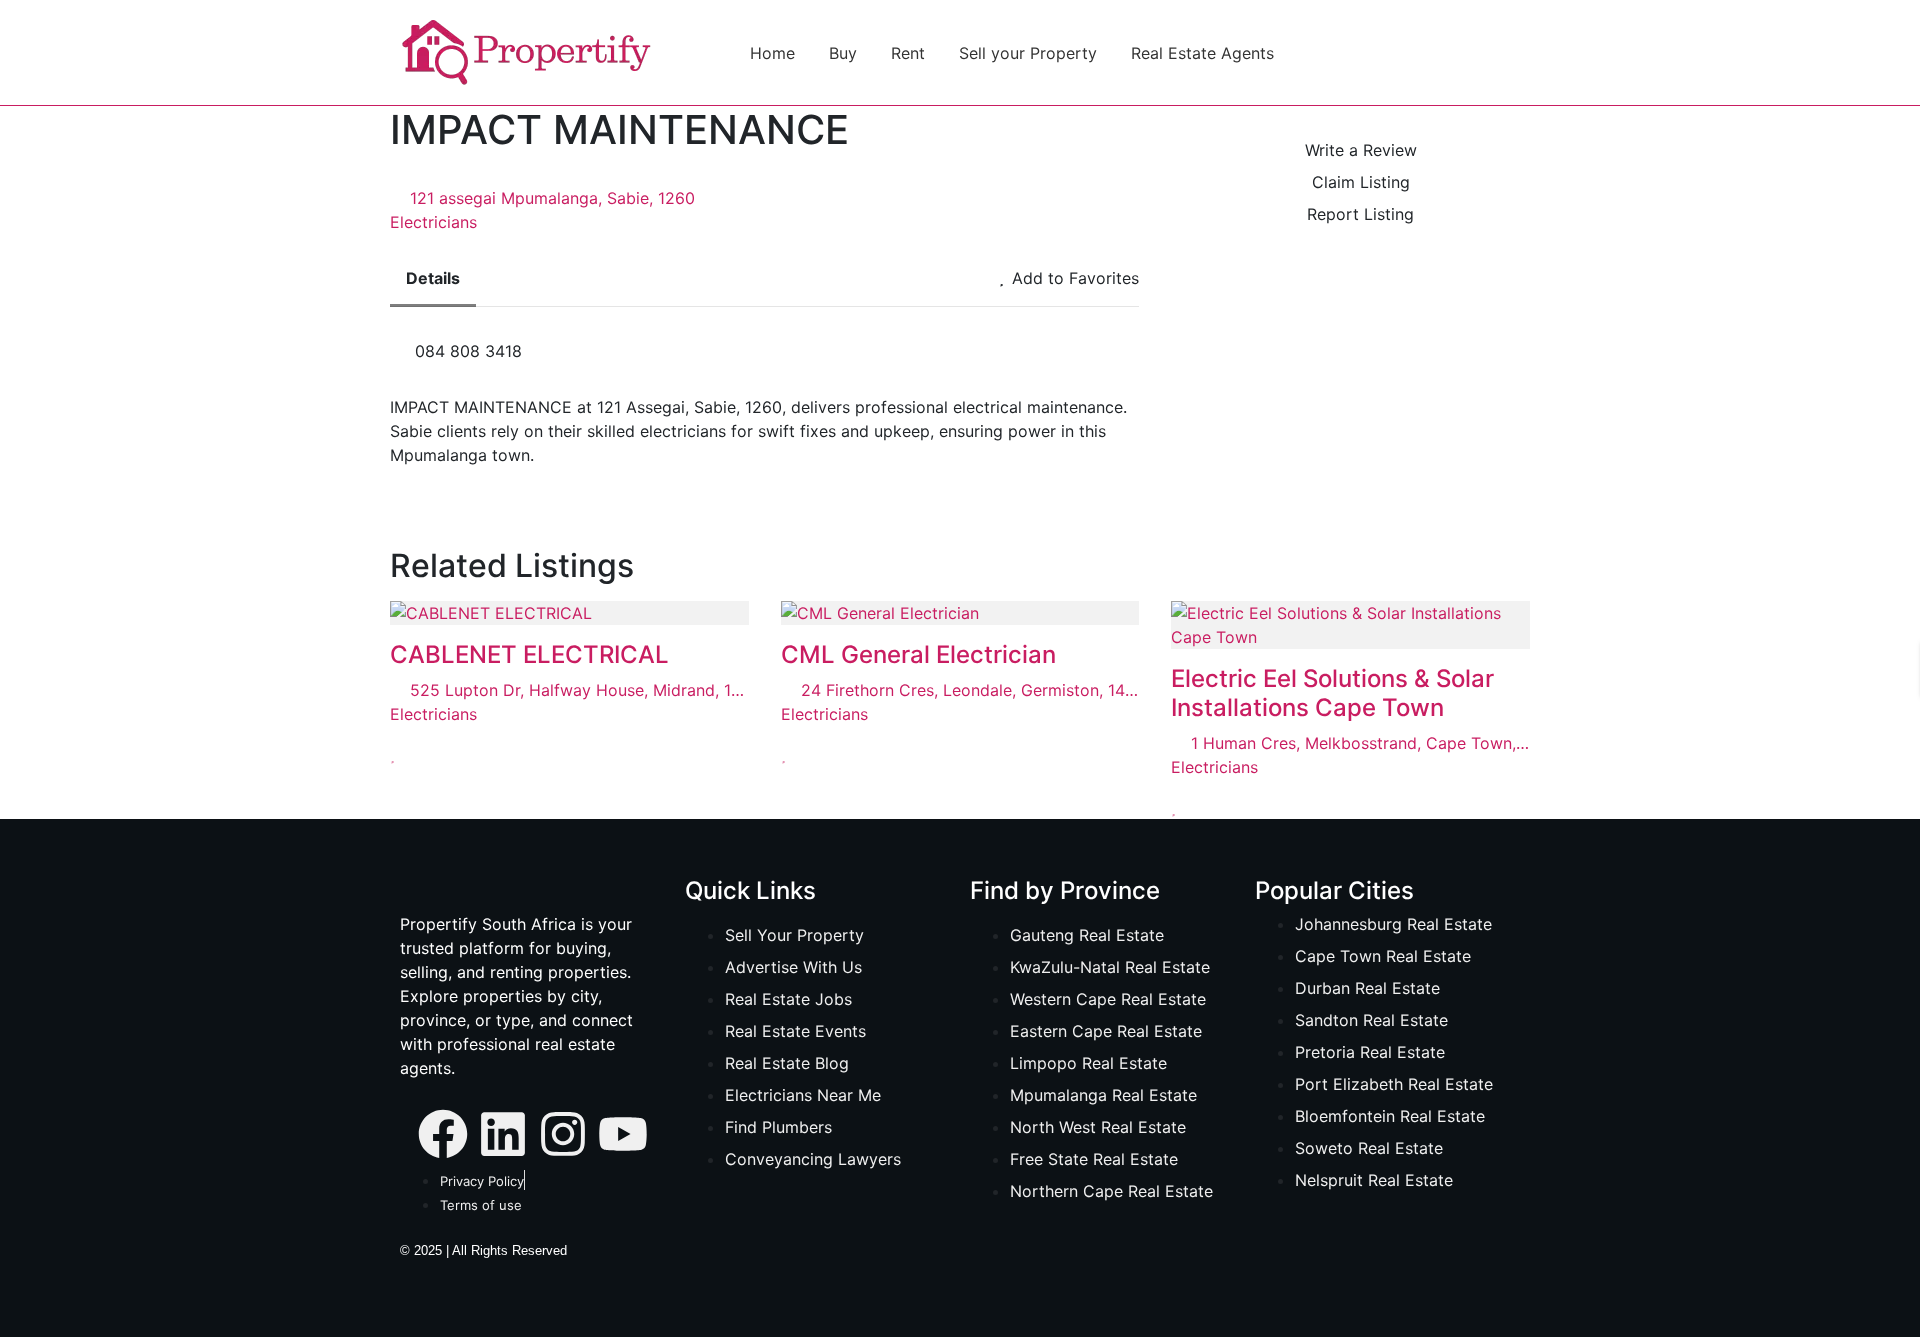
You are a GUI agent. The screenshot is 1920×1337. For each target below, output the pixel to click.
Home (772, 53)
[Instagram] (563, 1132)
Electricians (433, 222)
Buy (843, 53)
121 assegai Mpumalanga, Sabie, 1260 (552, 198)
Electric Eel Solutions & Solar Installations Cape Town (1332, 693)
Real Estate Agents (1202, 53)
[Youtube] (623, 1132)
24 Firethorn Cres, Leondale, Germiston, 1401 (970, 690)
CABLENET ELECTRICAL (529, 654)
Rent (908, 53)
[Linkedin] (503, 1132)
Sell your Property (1028, 53)
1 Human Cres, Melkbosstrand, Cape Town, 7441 (1360, 743)
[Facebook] (443, 1132)
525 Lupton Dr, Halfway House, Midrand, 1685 (579, 690)
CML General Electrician (918, 654)
